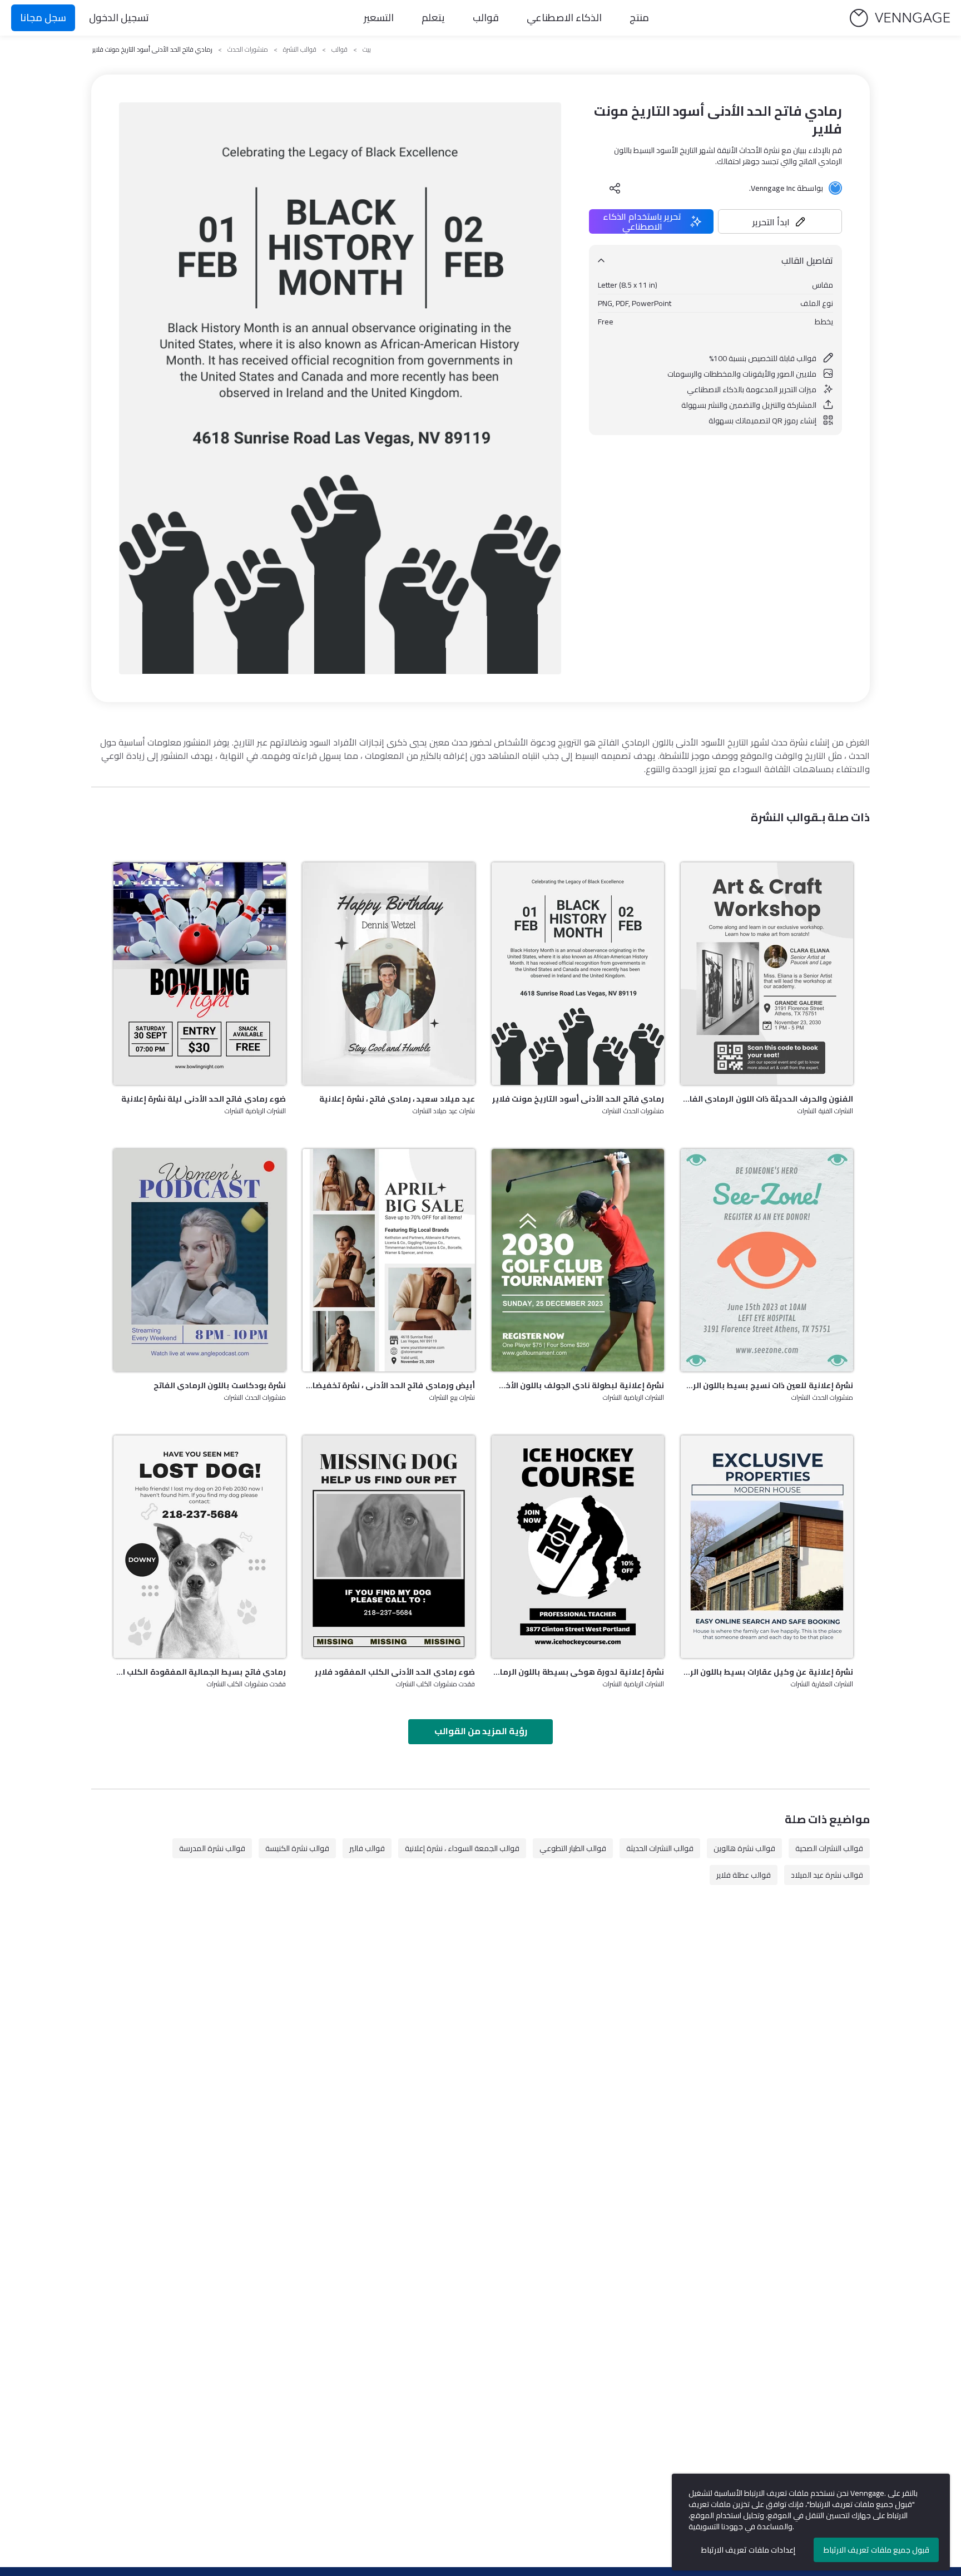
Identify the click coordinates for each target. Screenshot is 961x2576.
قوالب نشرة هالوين (744, 1848)
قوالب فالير (367, 1848)
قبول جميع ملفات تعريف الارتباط (876, 2550)
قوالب (486, 18)
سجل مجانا (43, 18)
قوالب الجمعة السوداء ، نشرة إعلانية (462, 1848)
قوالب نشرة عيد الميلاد (827, 1875)
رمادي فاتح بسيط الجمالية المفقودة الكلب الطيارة (200, 1672)
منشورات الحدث (248, 50)
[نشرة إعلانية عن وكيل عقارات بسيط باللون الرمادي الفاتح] (767, 1547)
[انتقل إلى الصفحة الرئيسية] (900, 18)
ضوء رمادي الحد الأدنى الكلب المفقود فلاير (395, 1672)
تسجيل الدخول (119, 18)
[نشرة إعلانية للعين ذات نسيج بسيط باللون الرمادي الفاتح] (767, 1260)
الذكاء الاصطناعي (564, 18)
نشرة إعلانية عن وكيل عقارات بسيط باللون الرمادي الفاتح (767, 1672)
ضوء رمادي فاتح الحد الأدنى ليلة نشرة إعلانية (204, 1099)
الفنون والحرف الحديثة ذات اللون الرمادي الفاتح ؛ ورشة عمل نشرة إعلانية (767, 1099)
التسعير (379, 18)
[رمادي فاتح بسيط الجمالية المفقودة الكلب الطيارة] (200, 1547)
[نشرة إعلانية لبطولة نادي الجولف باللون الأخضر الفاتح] (578, 1260)
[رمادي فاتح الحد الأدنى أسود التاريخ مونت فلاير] (578, 974)
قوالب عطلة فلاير (744, 1875)
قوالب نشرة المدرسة (212, 1848)
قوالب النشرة (300, 50)
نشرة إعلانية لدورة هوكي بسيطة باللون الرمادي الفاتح (578, 1672)
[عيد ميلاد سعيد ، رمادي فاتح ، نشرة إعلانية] (389, 974)
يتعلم (433, 18)
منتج (639, 18)
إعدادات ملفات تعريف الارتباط (748, 2550)
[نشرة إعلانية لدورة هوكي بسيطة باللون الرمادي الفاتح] (578, 1547)
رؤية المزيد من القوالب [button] (481, 1731)
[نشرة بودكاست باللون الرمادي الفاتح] (200, 1260)
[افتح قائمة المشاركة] (615, 188)
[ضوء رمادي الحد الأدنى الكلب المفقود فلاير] (389, 1547)
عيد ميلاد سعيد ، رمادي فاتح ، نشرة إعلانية (397, 1099)
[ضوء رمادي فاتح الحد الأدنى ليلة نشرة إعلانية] (200, 974)
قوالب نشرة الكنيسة (297, 1848)
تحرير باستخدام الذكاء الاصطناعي (642, 221)
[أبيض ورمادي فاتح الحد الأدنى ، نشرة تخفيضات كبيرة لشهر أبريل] (389, 1260)
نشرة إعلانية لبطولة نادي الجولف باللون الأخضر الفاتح (578, 1385)
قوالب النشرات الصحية (829, 1848)
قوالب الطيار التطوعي (573, 1848)
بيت (367, 50)
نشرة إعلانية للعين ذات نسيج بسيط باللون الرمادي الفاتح (767, 1385)
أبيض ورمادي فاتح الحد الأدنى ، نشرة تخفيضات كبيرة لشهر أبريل (389, 1385)
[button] (780, 221)
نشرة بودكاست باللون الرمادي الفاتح (220, 1385)
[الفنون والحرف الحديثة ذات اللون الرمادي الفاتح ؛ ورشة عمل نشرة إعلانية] (767, 974)
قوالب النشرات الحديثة (660, 1848)
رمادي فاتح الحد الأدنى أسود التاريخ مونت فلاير (578, 1099)
